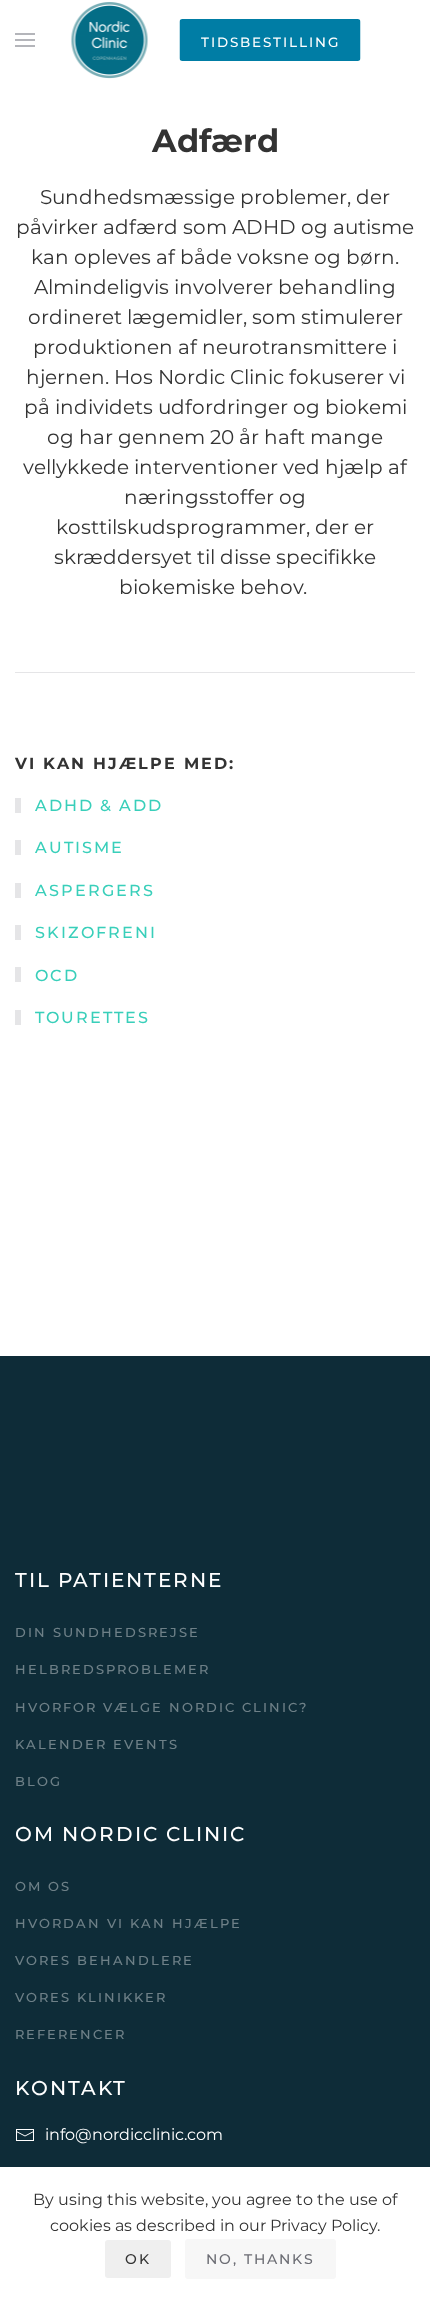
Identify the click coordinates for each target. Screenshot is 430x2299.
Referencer (70, 2034)
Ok (138, 2259)
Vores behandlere (104, 1960)
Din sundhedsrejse (107, 1632)
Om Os (43, 1886)
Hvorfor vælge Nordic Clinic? (161, 1707)
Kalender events (97, 1744)
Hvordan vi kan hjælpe (128, 1923)
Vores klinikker (91, 1997)
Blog (38, 1781)
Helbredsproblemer (112, 1669)
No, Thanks (260, 2259)
